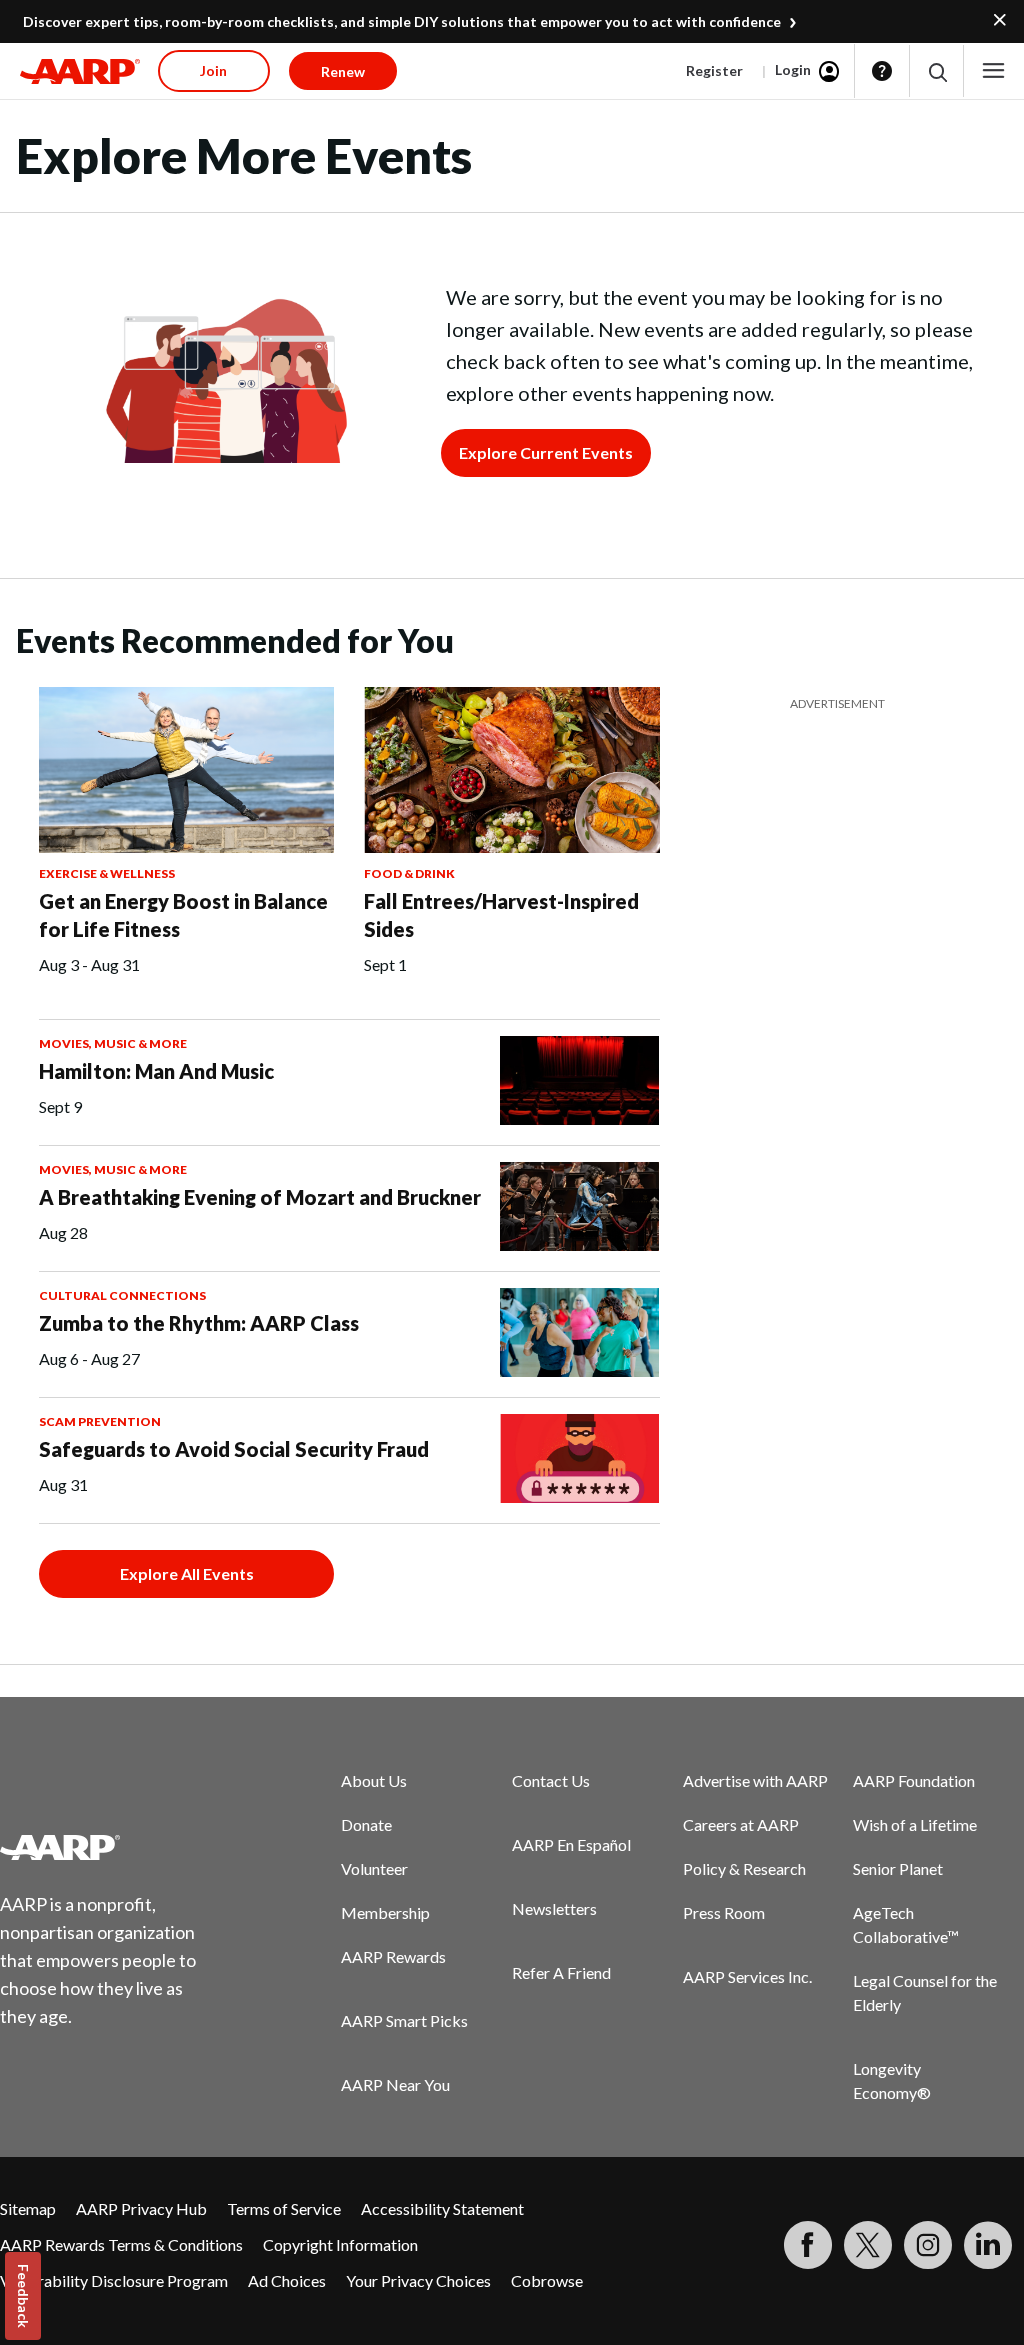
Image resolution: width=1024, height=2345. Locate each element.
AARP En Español (571, 1844)
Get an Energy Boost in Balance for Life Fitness (183, 915)
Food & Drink (409, 873)
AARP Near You (395, 2084)
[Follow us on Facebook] (808, 2245)
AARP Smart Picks (404, 2020)
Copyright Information (340, 2244)
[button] (936, 71)
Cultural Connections (122, 1295)
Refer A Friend (561, 1972)
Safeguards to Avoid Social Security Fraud (234, 1449)
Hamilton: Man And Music (156, 1071)
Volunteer (374, 1868)
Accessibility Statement (442, 2208)
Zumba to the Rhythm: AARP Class (199, 1323)
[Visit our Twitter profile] (868, 2245)
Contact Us (551, 1780)
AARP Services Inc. (747, 1976)
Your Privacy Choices (418, 2280)
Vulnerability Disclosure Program (114, 2280)
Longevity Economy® (892, 2080)
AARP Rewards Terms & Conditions (121, 2244)
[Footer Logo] (110, 1847)
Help (882, 71)
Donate (366, 1824)
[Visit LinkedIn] (988, 2245)
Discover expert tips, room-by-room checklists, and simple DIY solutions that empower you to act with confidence (402, 21)
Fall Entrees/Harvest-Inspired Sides (501, 915)
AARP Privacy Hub (141, 2208)
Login (793, 69)
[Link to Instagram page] (928, 2245)
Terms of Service (284, 2208)
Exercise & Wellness (107, 873)
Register (714, 70)
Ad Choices (287, 2280)
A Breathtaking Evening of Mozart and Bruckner (260, 1197)
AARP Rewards (393, 1956)
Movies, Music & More (113, 1043)
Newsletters (554, 1908)
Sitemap (28, 2208)
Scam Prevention (100, 1421)
